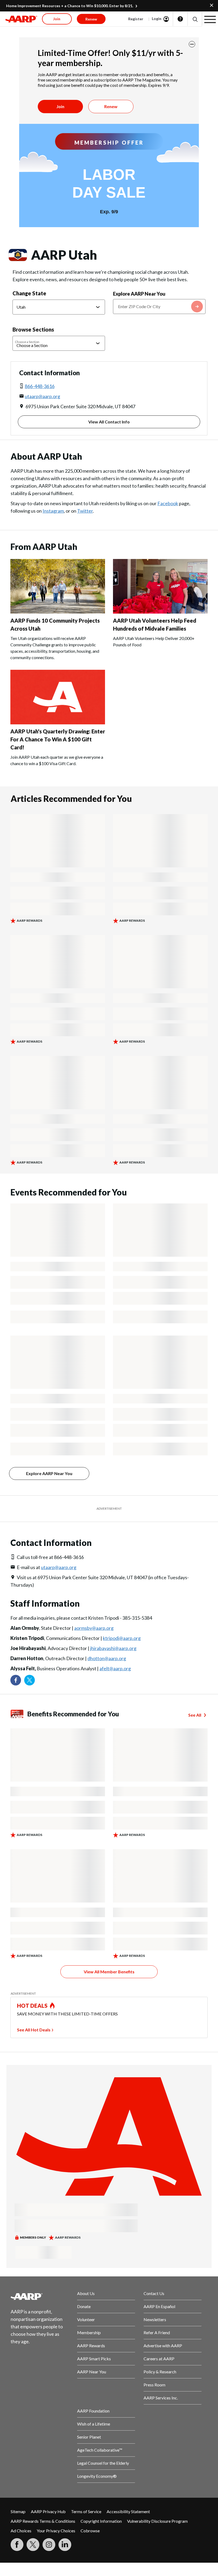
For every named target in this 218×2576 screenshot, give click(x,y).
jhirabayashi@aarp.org (113, 1648)
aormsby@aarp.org (94, 1628)
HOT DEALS (32, 2006)
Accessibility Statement (128, 2511)
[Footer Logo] (40, 2296)
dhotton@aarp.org (107, 1658)
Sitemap (18, 2511)
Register (136, 19)
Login (157, 19)
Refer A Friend (157, 2332)
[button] (195, 19)
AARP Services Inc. (161, 2398)
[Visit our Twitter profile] (30, 1680)
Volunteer (86, 2319)
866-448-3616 (40, 386)
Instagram (53, 511)
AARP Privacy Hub (48, 2511)
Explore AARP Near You (139, 294)
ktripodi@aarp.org (122, 1638)
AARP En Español (159, 2306)
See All (195, 1715)
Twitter (85, 511)
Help (180, 19)
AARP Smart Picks (94, 2359)
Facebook (168, 503)
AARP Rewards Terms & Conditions (43, 2521)
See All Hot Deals (34, 2030)
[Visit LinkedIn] (65, 2545)
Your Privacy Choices (56, 2531)
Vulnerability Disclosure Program (157, 2521)
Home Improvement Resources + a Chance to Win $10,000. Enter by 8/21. (70, 6)
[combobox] (159, 307)
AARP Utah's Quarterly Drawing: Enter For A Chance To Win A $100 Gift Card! (58, 739)
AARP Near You (92, 2372)
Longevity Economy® (97, 2476)
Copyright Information (101, 2521)
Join (60, 106)
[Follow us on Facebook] (16, 1680)
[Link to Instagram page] (49, 2545)
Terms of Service (86, 2511)
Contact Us (154, 2293)
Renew (111, 106)
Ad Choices (21, 2531)
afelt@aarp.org (115, 1668)
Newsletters (155, 2319)
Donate (84, 2306)
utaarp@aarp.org (42, 396)
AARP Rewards (91, 2346)
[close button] (192, 44)
